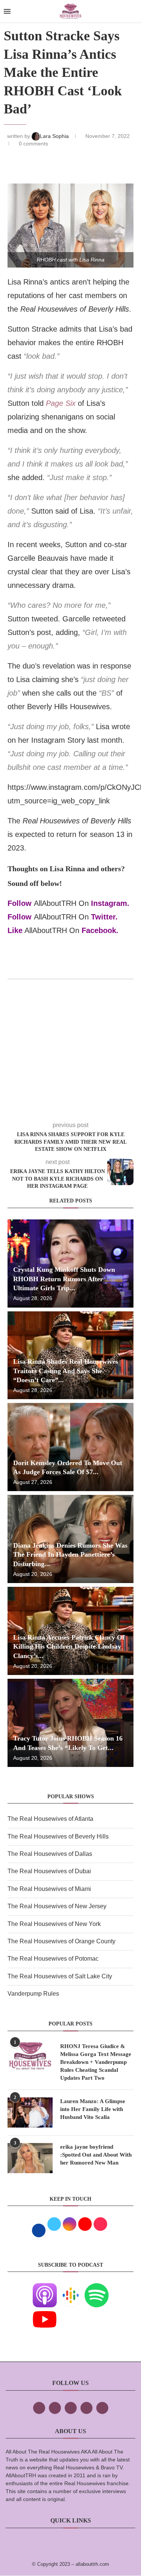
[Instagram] (71, 2408)
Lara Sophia (55, 136)
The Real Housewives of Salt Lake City (60, 1976)
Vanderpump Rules (33, 1994)
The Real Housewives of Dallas (50, 1854)
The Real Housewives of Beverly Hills (58, 1836)
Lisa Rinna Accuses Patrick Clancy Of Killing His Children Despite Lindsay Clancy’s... (69, 1647)
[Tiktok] (86, 2408)
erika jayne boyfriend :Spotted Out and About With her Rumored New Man (96, 2155)
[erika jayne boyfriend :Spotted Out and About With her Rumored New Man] (30, 2158)
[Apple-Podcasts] (45, 2288)
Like (15, 930)
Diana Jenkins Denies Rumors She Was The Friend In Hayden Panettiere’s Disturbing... (70, 1555)
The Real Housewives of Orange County (61, 1941)
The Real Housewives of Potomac (53, 1959)
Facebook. (100, 930)
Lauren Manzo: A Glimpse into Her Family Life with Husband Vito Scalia (93, 2109)
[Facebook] (39, 2408)
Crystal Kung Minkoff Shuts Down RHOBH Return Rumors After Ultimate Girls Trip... (64, 1279)
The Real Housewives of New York (54, 1924)
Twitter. (104, 917)
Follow (20, 903)
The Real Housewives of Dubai (49, 1871)
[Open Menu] (7, 11)
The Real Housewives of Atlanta (50, 1819)
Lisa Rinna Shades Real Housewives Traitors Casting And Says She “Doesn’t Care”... (66, 1371)
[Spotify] (97, 2288)
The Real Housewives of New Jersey (57, 1906)
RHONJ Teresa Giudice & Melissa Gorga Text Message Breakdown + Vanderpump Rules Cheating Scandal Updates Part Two (96, 2062)
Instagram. (110, 903)
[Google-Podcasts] (71, 2288)
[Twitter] (55, 2408)
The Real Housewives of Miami (49, 1889)
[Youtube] (45, 2312)
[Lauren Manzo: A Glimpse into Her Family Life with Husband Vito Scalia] (30, 2113)
